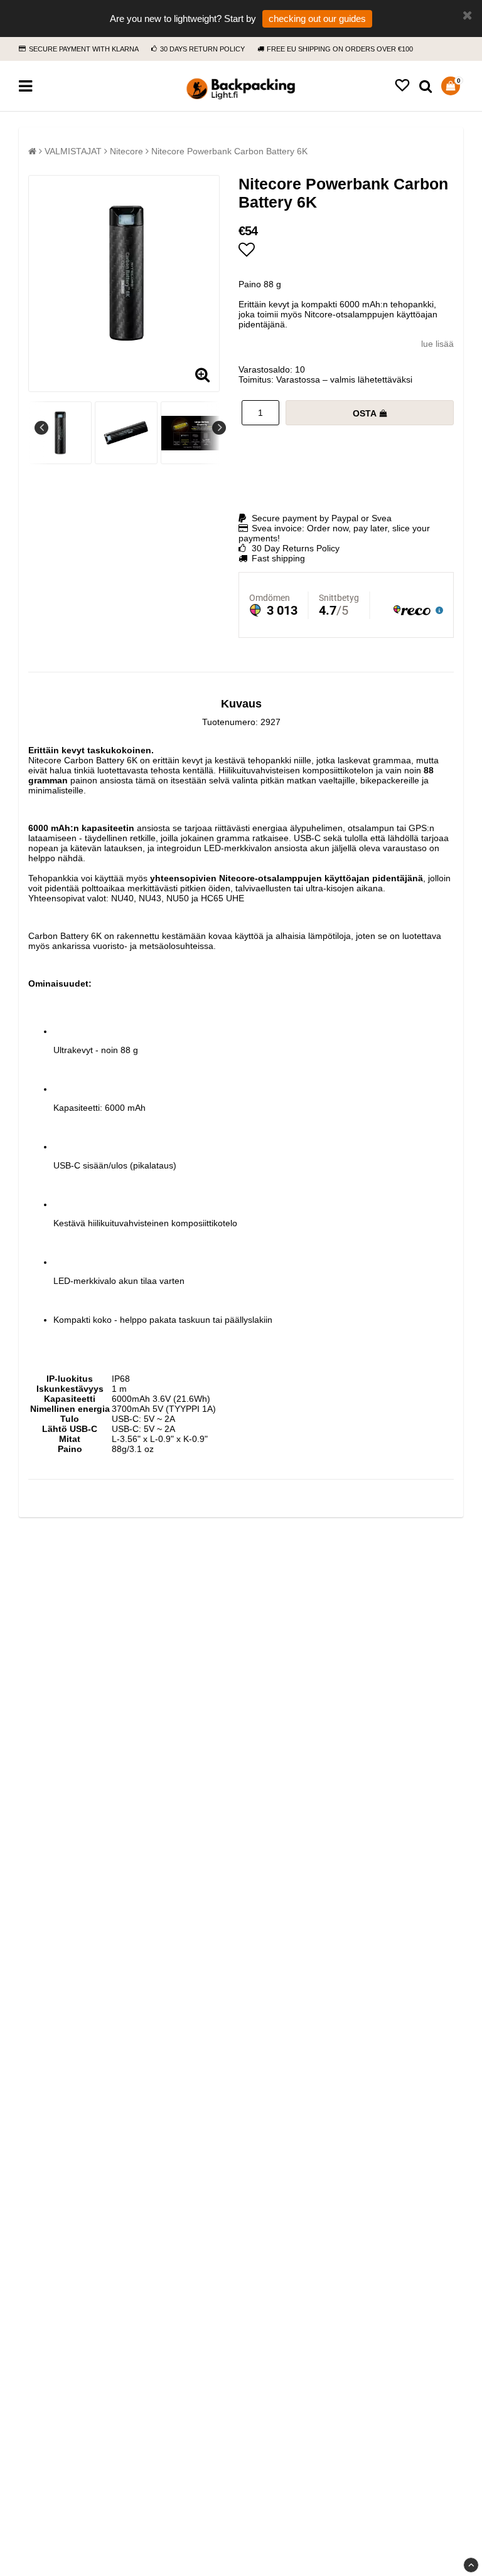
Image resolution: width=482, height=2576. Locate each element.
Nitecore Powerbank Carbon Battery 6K (229, 151)
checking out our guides (317, 19)
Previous (41, 428)
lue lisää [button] (437, 344)
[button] (402, 86)
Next (219, 428)
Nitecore (126, 151)
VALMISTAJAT (73, 151)
